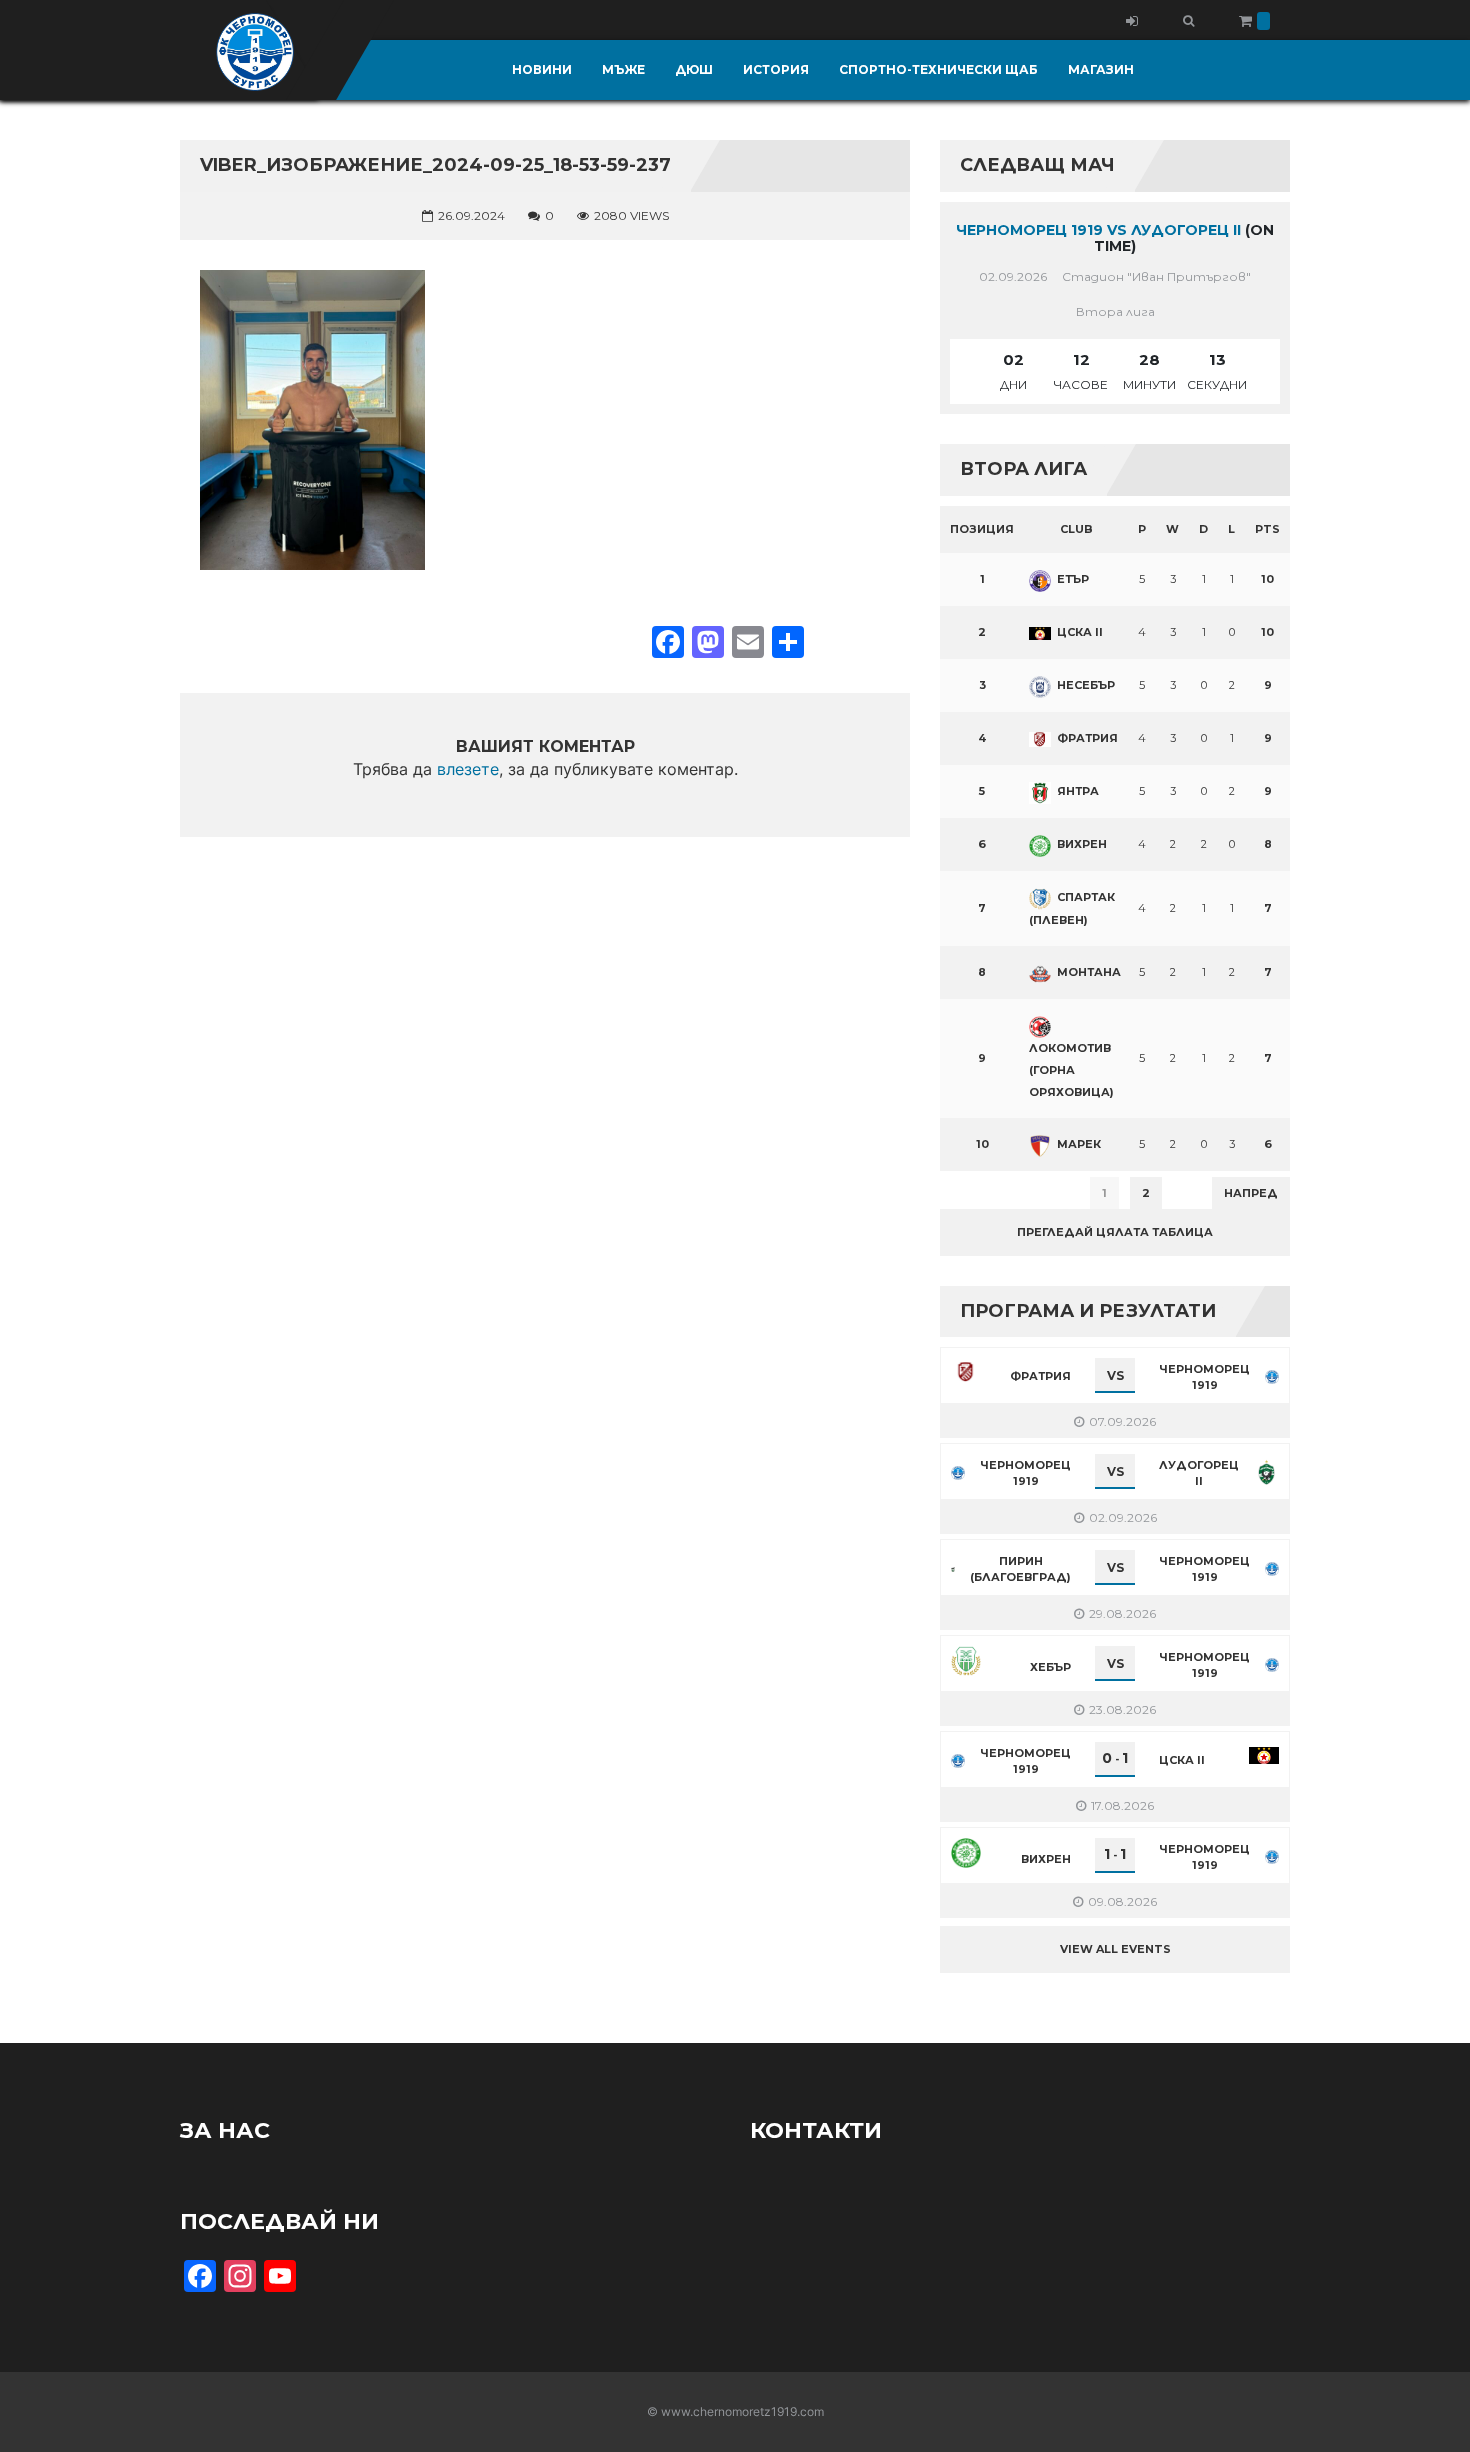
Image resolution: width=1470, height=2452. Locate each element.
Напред (1251, 1193)
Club (1076, 529)
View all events (1115, 1949)
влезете (468, 769)
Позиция (982, 529)
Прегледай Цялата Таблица (1115, 1232)
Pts (1267, 529)
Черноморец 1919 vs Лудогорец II (1098, 230)
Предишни (989, 1193)
